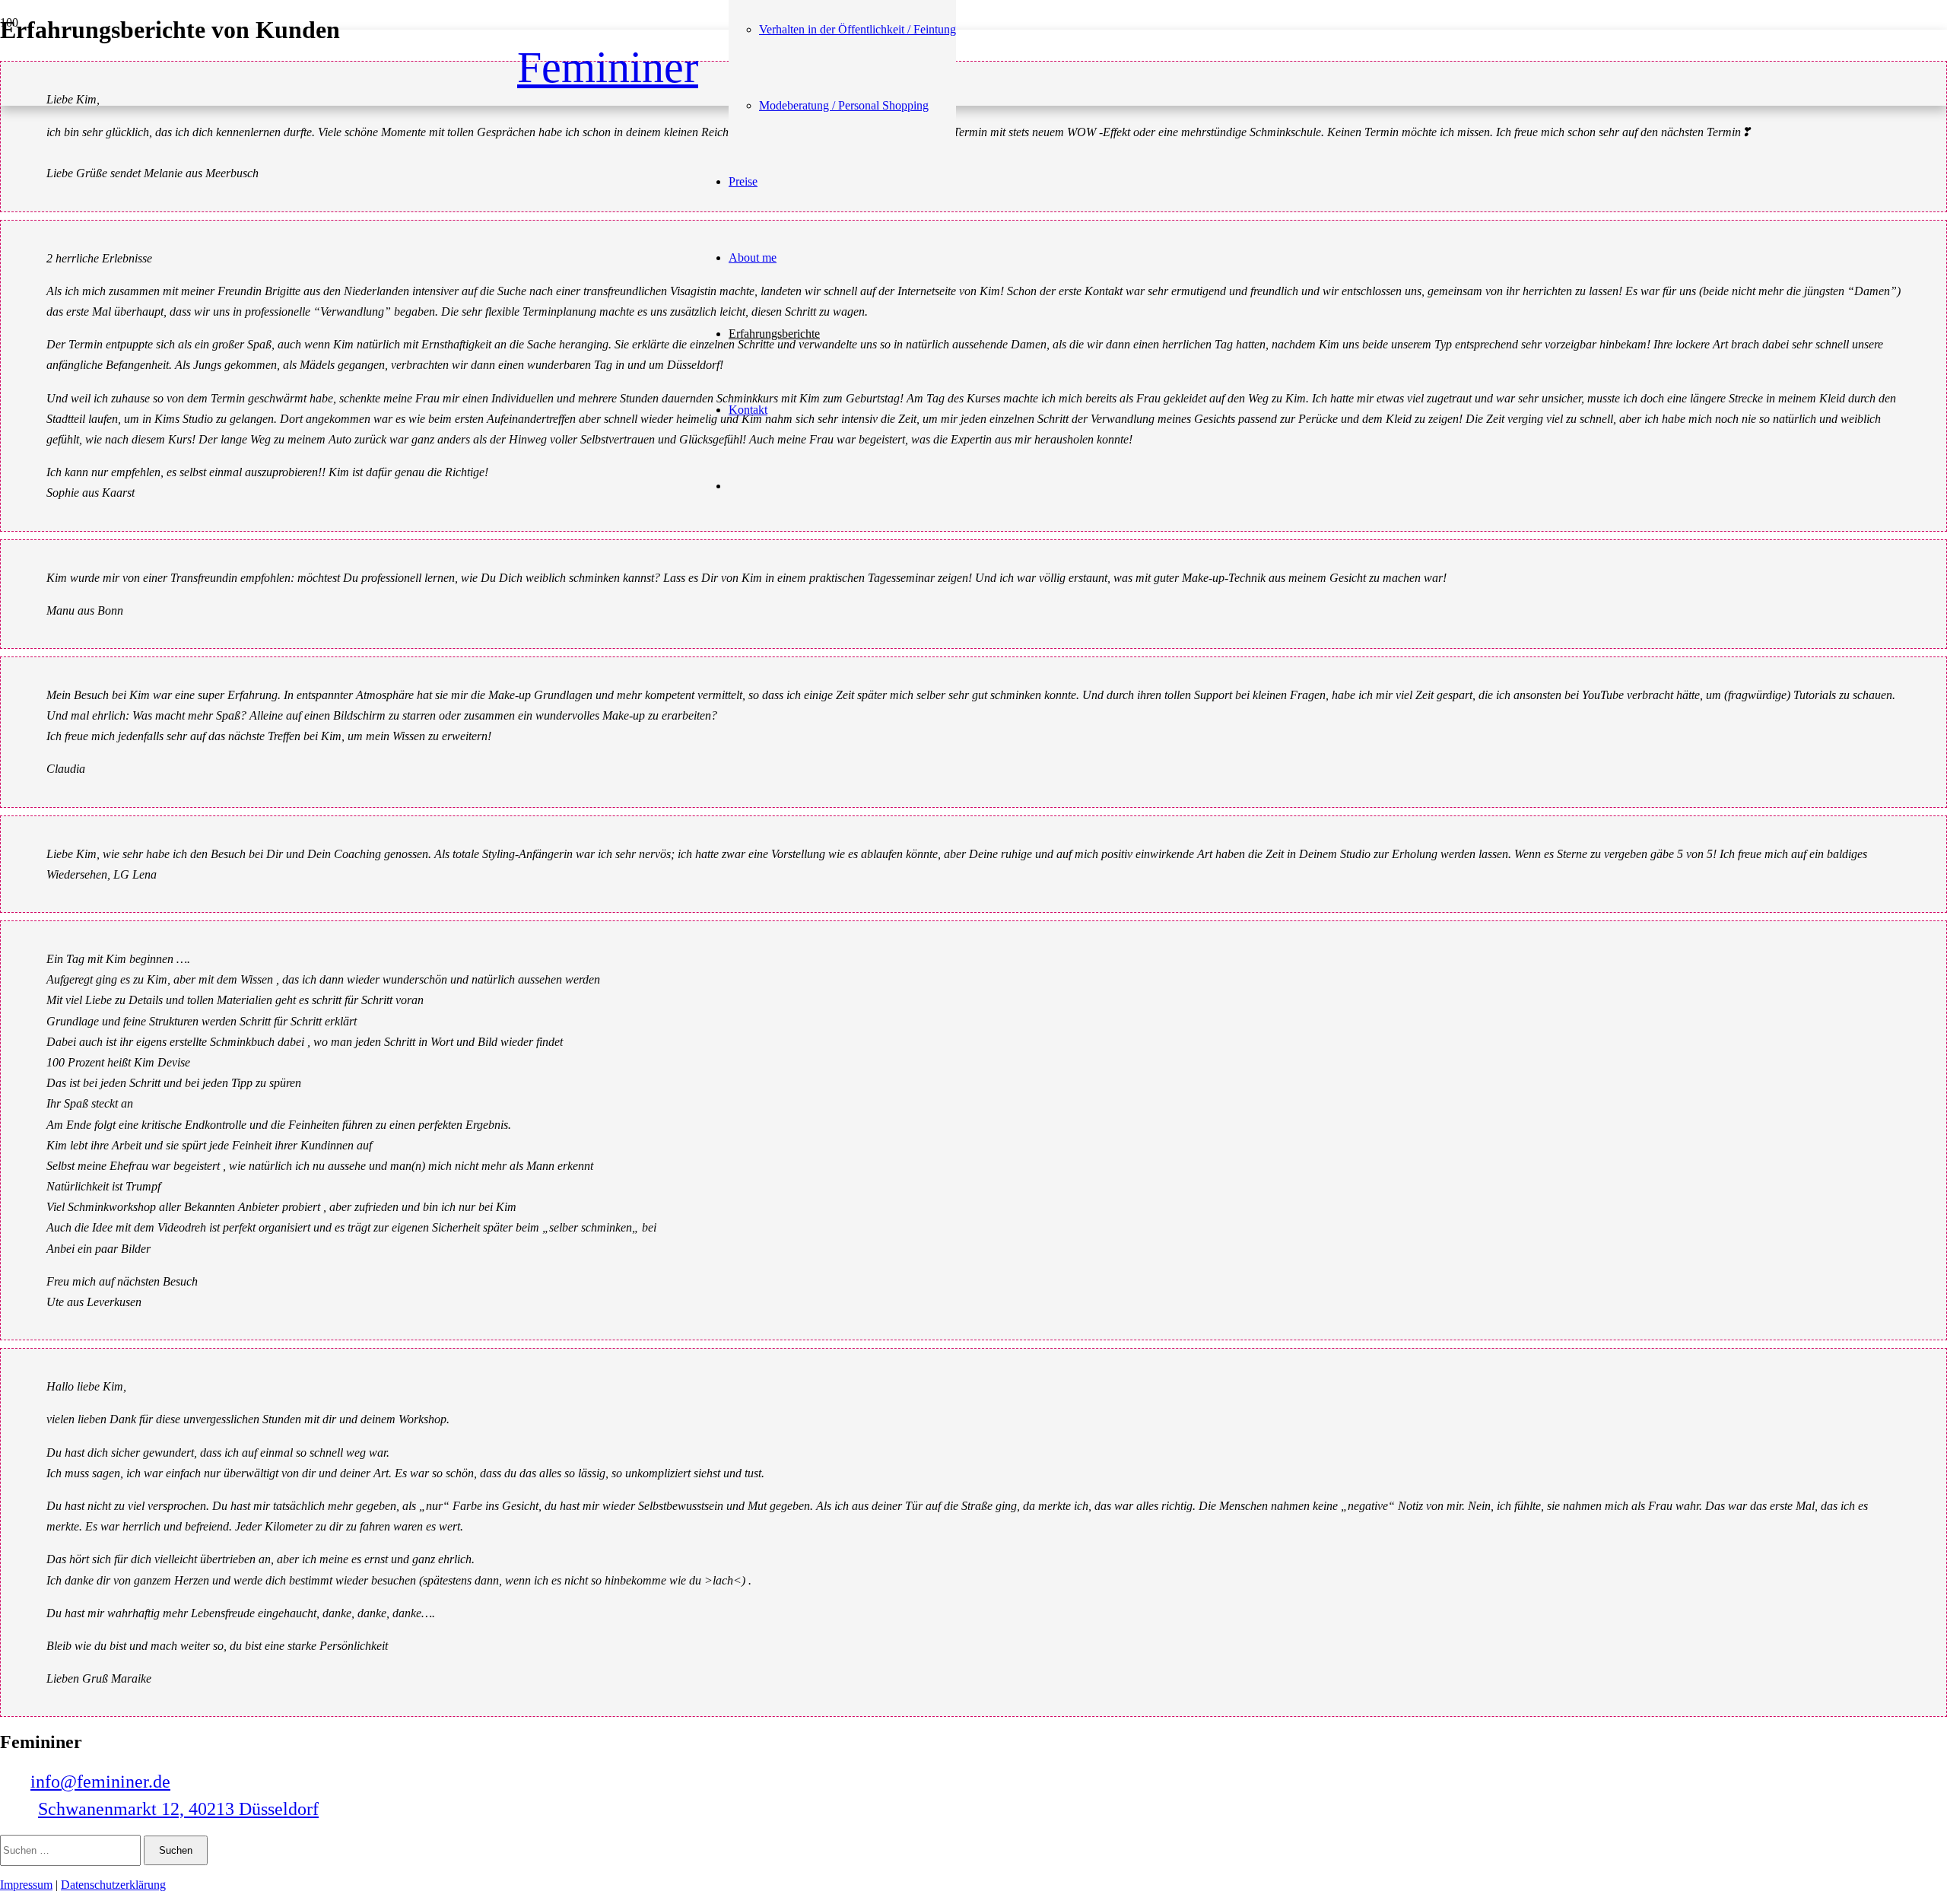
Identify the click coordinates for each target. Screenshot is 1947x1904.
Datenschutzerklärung (113, 1885)
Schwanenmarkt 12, (178, 1809)
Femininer (608, 67)
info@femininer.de (100, 1782)
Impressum (26, 1885)
